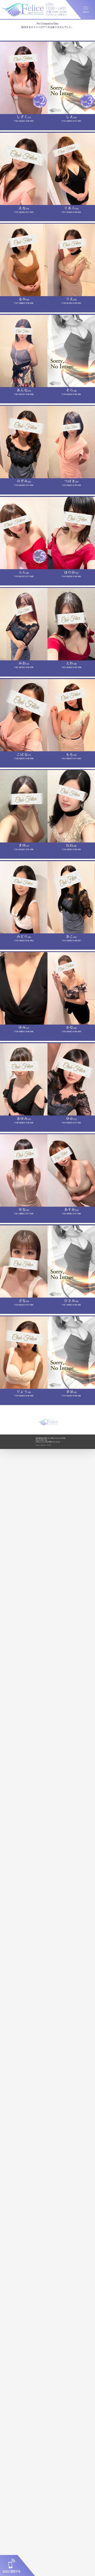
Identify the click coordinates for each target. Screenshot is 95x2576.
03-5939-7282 (43, 1440)
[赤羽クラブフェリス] (22, 16)
